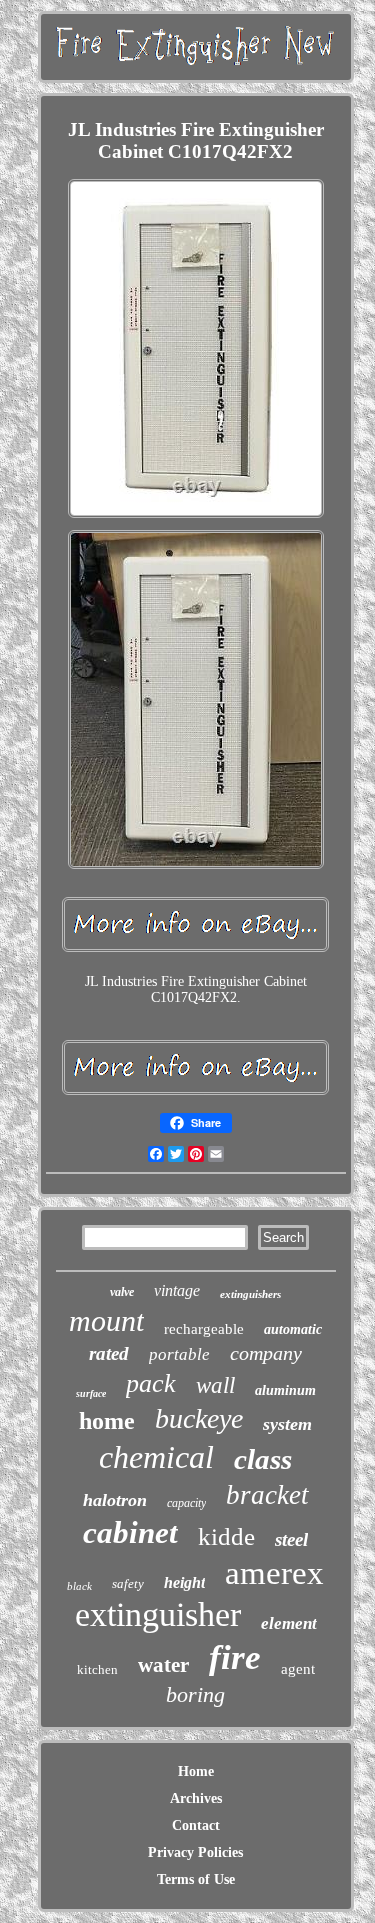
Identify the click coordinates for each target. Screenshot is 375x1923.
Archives (196, 1798)
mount (106, 1320)
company (266, 1353)
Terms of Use (196, 1879)
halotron (115, 1500)
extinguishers (250, 1294)
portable (179, 1354)
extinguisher (158, 1614)
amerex (274, 1573)
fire (235, 1657)
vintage (177, 1290)
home (107, 1421)
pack (151, 1383)
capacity (186, 1503)
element (289, 1623)
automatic (293, 1329)
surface (91, 1393)
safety (128, 1583)
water (163, 1665)
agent (298, 1669)
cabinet (130, 1532)
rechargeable (204, 1329)
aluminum (285, 1390)
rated (109, 1353)
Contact (196, 1825)
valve (122, 1292)
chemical (156, 1457)
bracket (267, 1495)
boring (195, 1694)
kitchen (97, 1669)
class (263, 1459)
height (184, 1582)
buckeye (199, 1418)
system (287, 1424)
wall (215, 1385)
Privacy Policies (195, 1852)
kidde (226, 1536)
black (79, 1586)
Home (196, 1771)
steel (291, 1539)
